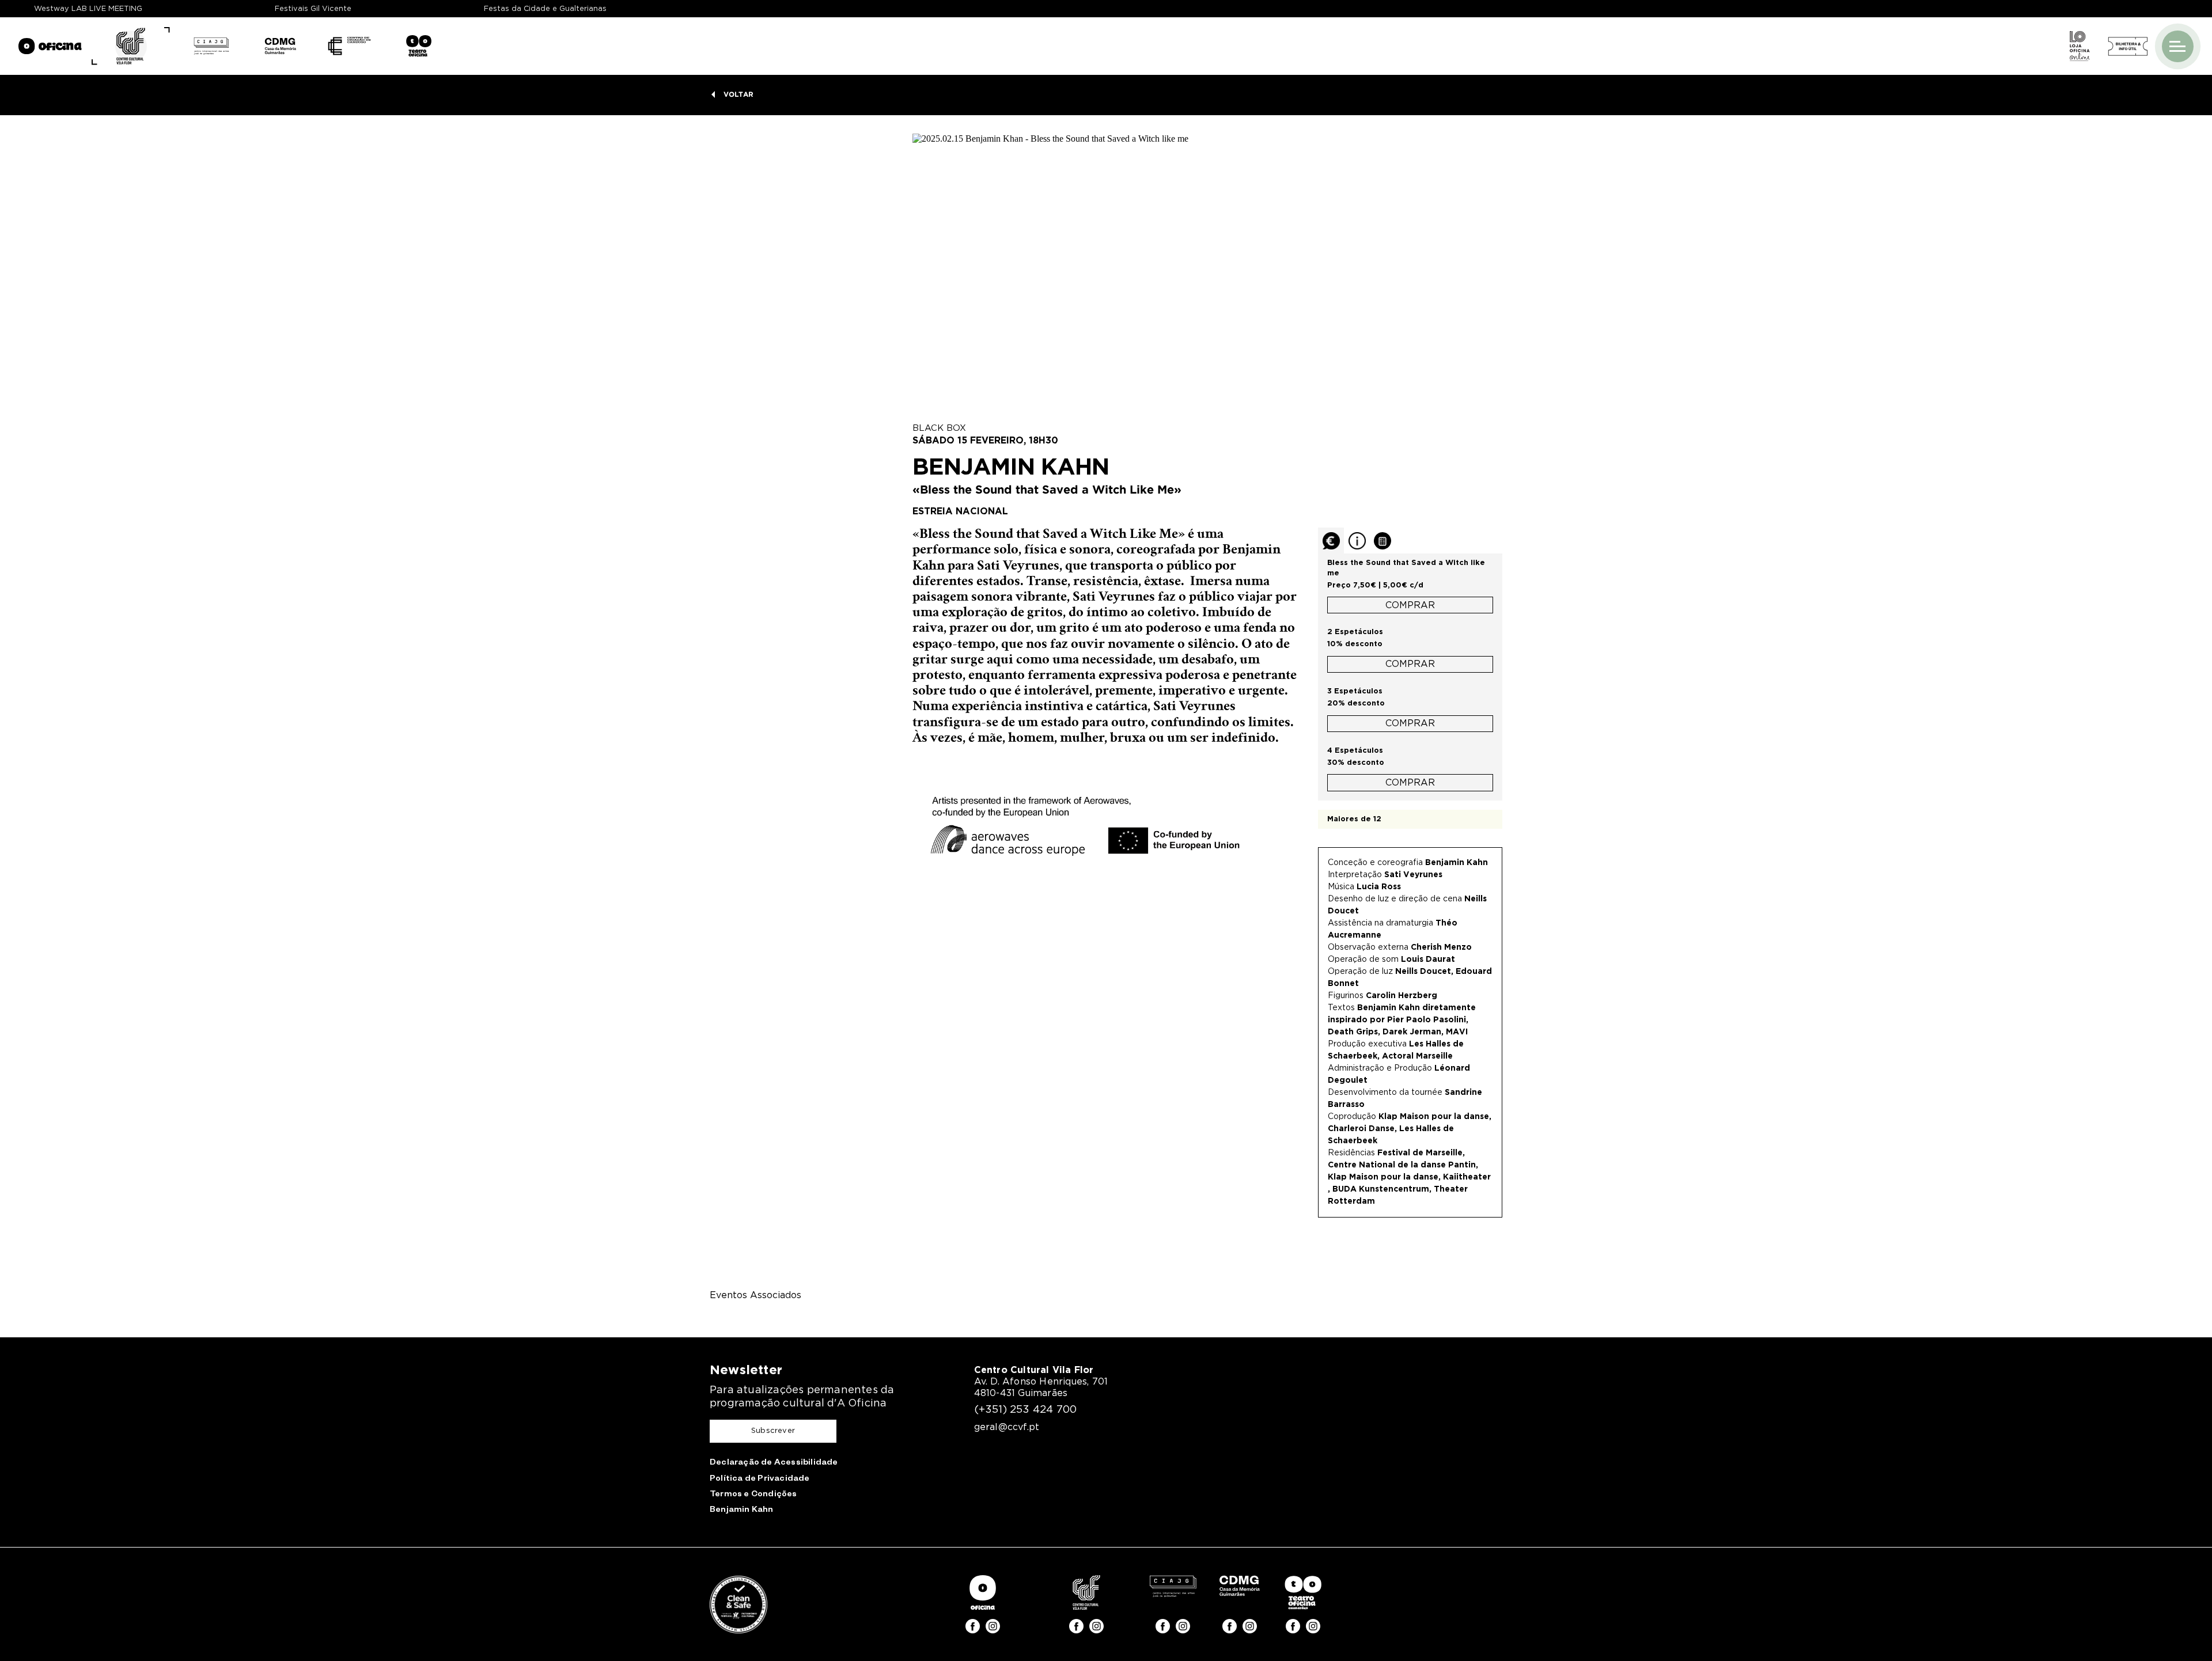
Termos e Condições (753, 1495)
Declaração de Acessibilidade (774, 1463)
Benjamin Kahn (742, 1511)
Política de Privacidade (760, 1480)
